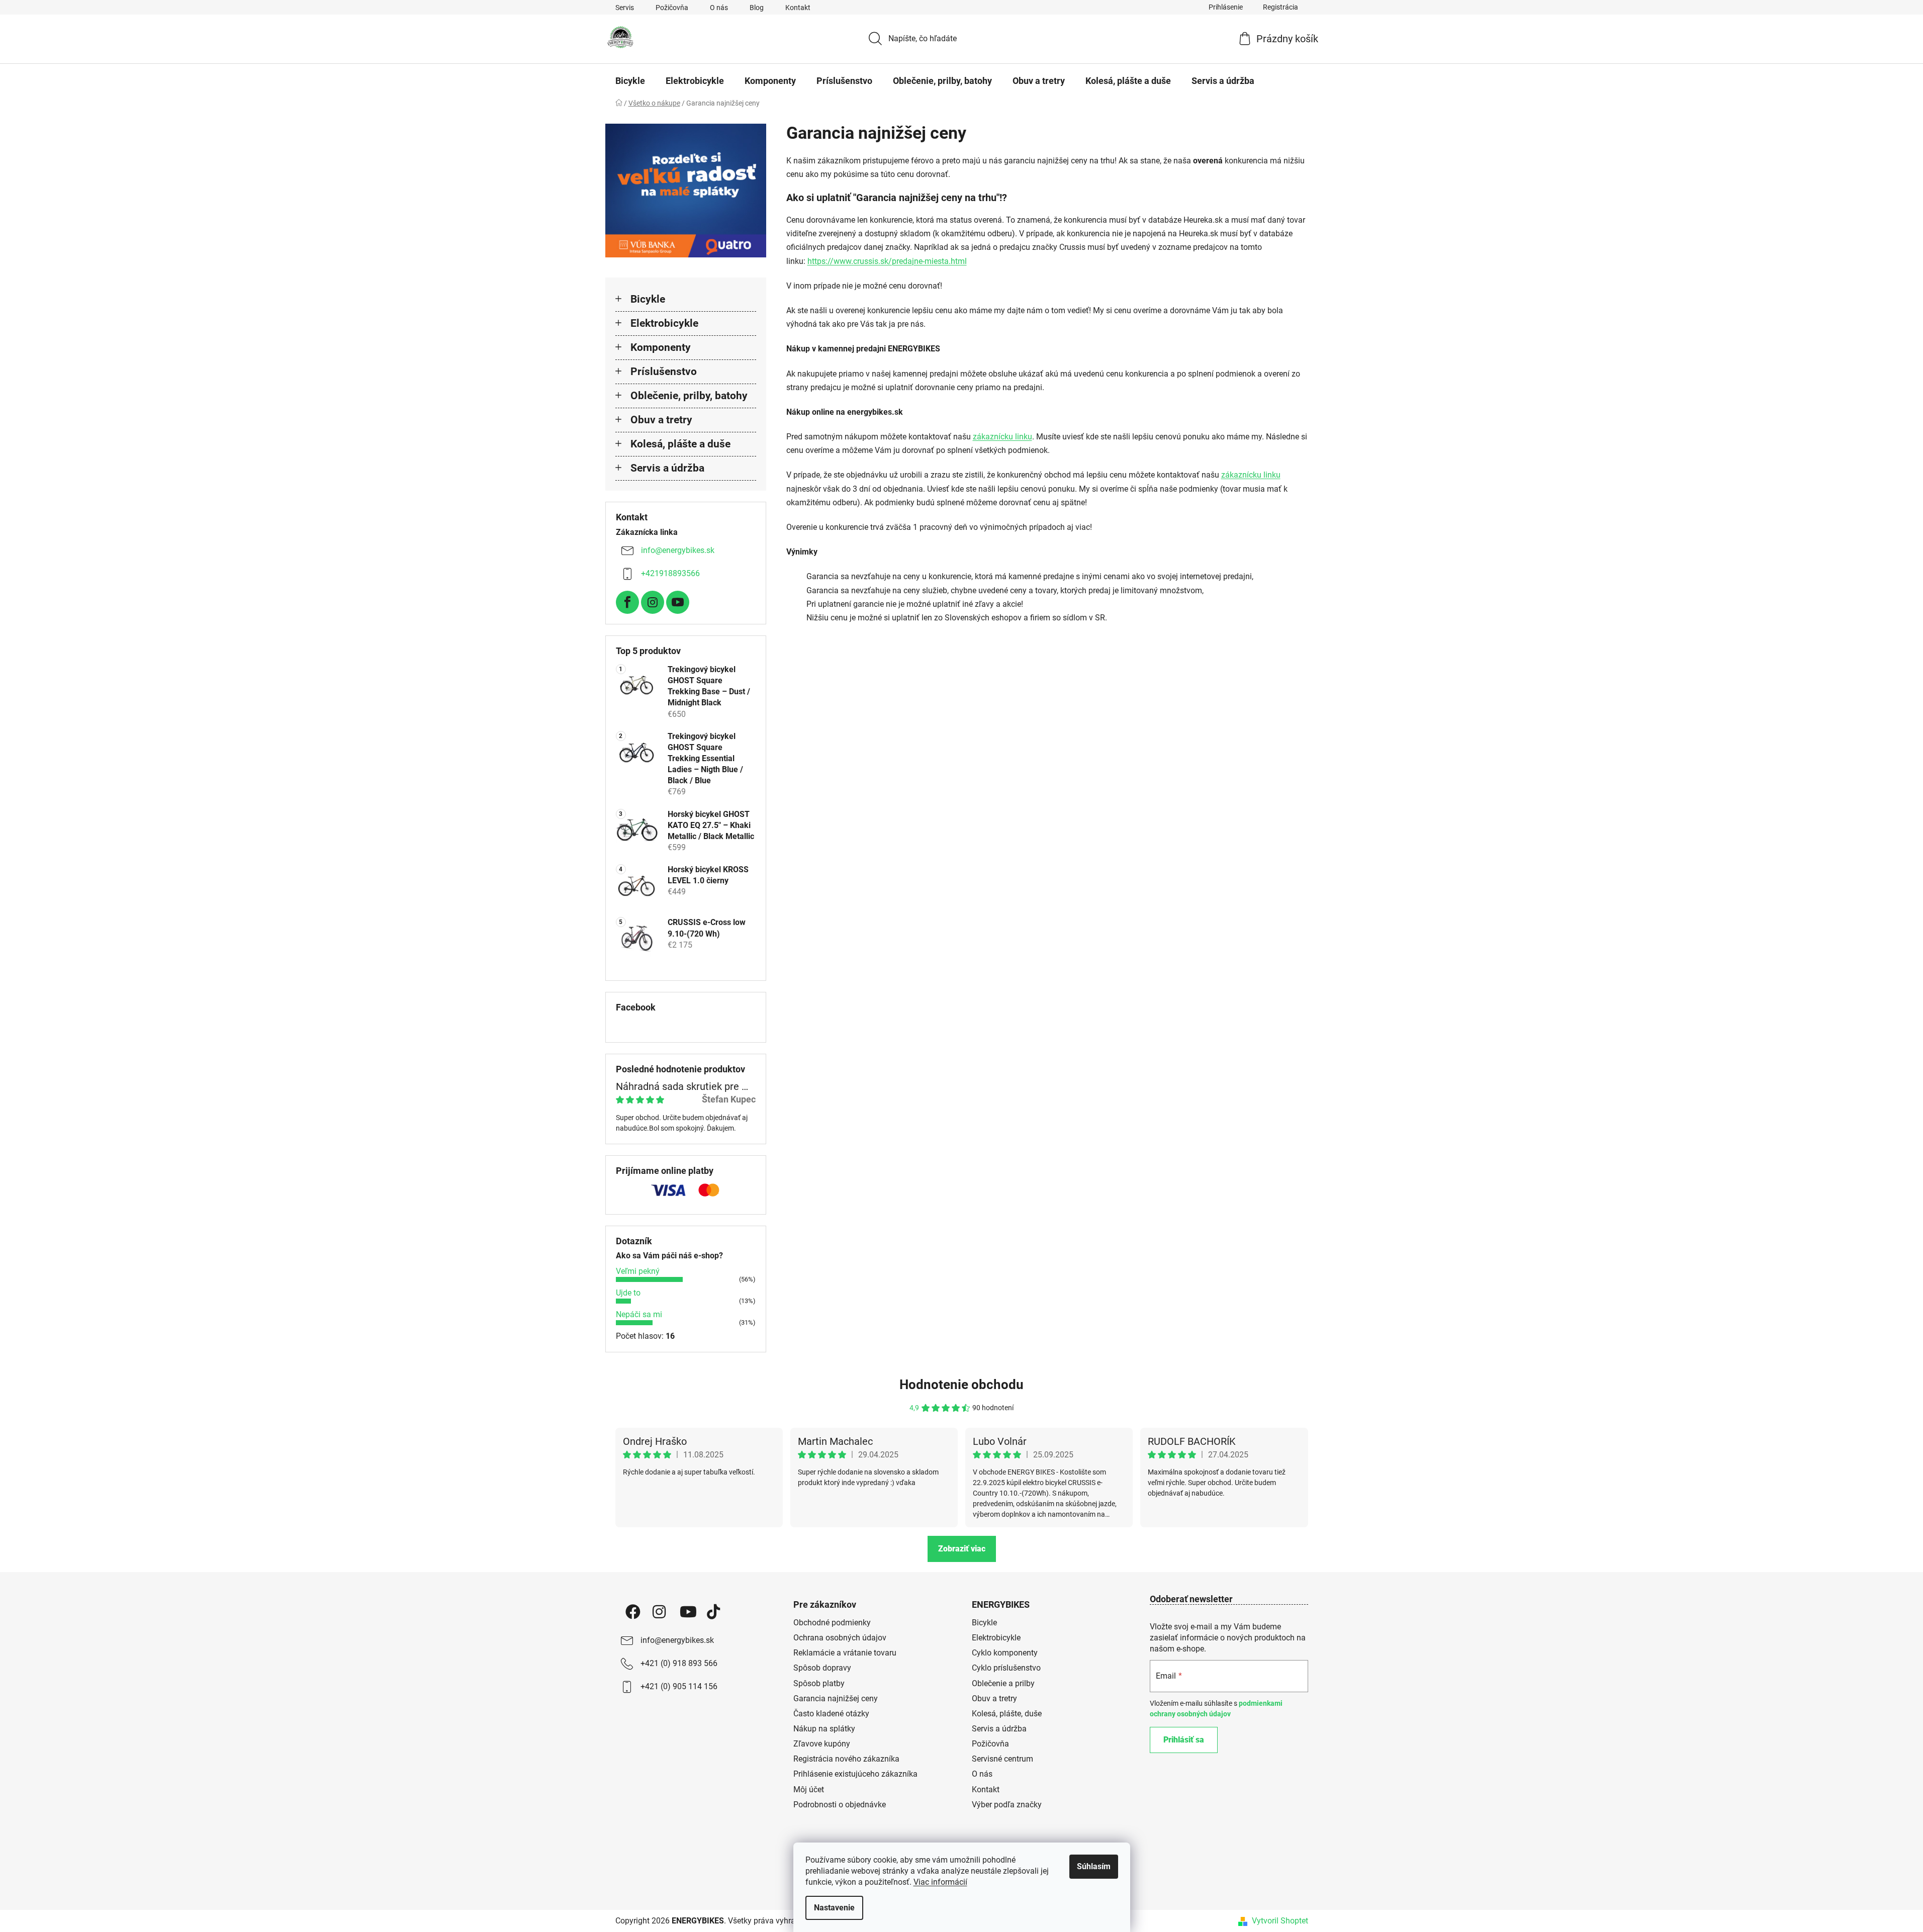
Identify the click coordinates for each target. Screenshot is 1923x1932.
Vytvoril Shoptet (1280, 1921)
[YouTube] (678, 602)
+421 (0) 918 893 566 (679, 1663)
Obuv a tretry (661, 420)
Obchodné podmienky (832, 1623)
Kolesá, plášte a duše (680, 444)
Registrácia (1280, 7)
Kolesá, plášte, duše (1007, 1714)
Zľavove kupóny (822, 1744)
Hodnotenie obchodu (961, 1385)
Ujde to (628, 1293)
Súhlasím (1094, 1866)
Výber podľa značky (1007, 1805)
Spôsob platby (819, 1683)
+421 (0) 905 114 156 (679, 1686)
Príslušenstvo (664, 372)
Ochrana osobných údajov (840, 1638)
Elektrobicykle (664, 323)
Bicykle (648, 299)
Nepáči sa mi (639, 1314)
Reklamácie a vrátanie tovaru (845, 1653)
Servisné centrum (1002, 1759)
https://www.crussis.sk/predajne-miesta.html (887, 261)
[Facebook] (627, 602)
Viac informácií (940, 1882)
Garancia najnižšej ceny (836, 1698)
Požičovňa (672, 8)
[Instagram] (653, 602)
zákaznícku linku (1002, 437)
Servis (625, 8)
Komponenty (661, 347)
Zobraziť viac (962, 1549)
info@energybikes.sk (678, 550)
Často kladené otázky (831, 1714)
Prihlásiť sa (1184, 1740)
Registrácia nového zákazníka (846, 1759)
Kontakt (798, 8)
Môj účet (809, 1789)
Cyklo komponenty (1005, 1653)
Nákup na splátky (824, 1729)
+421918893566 (670, 573)
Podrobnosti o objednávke (840, 1805)
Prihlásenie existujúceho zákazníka (855, 1774)
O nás (719, 8)
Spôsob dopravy (822, 1668)
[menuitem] (630, 81)
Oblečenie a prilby (1003, 1683)
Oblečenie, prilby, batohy (689, 396)
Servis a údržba (667, 468)
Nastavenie (834, 1908)
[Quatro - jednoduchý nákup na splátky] (686, 191)
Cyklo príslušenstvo (1006, 1668)
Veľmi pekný (638, 1271)
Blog (757, 8)
